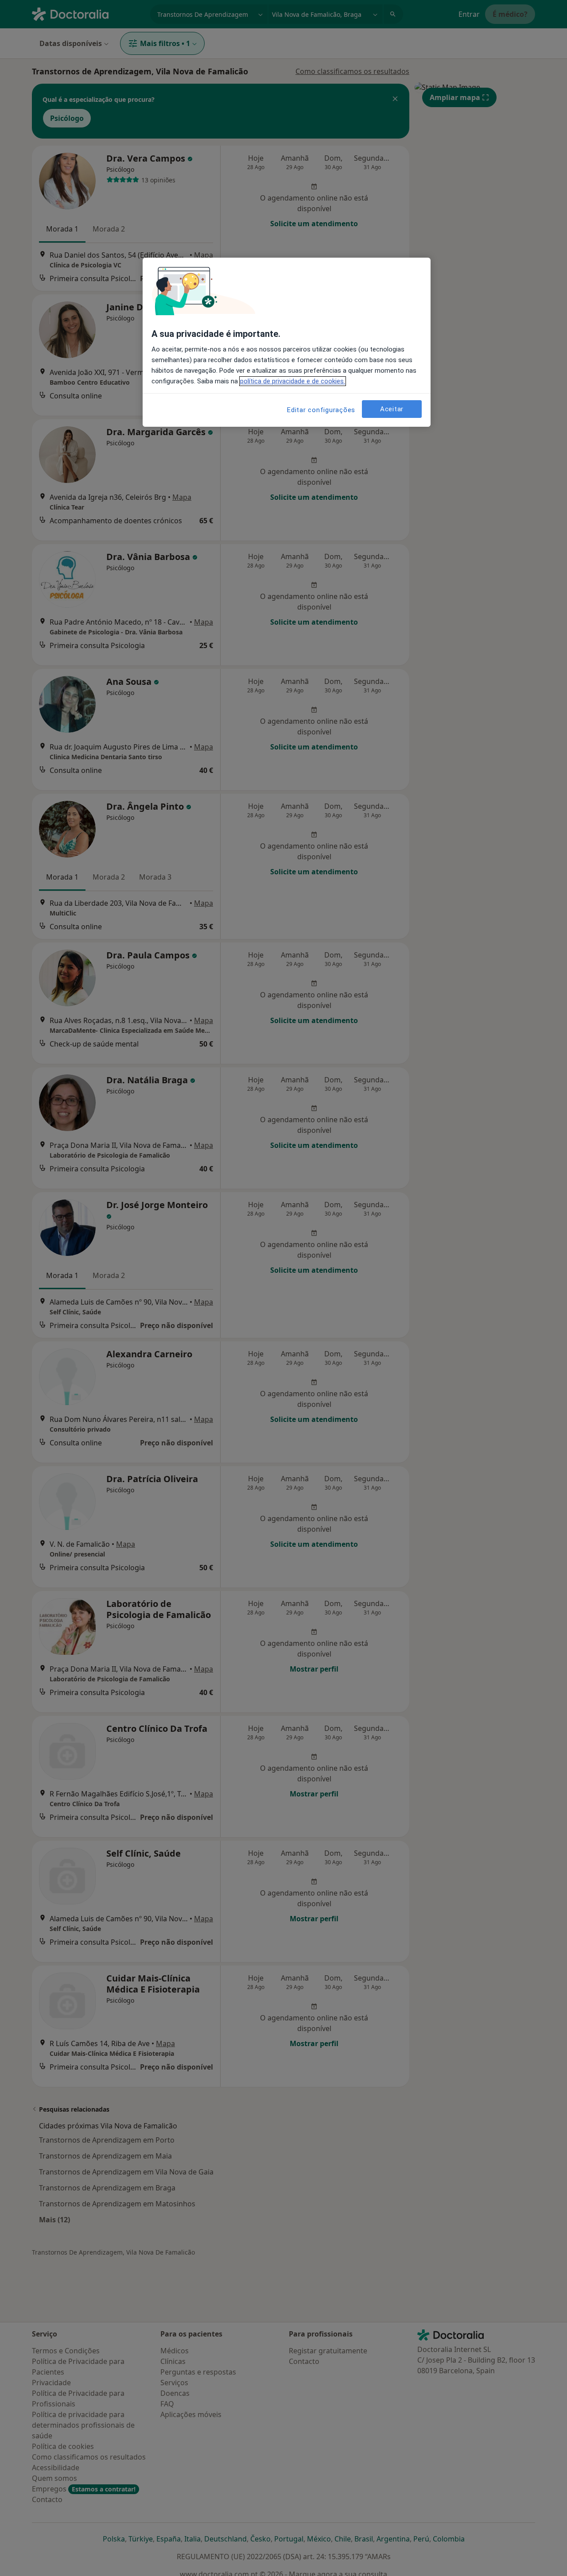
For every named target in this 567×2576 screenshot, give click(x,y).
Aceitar (392, 409)
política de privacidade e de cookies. (293, 381)
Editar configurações (321, 410)
